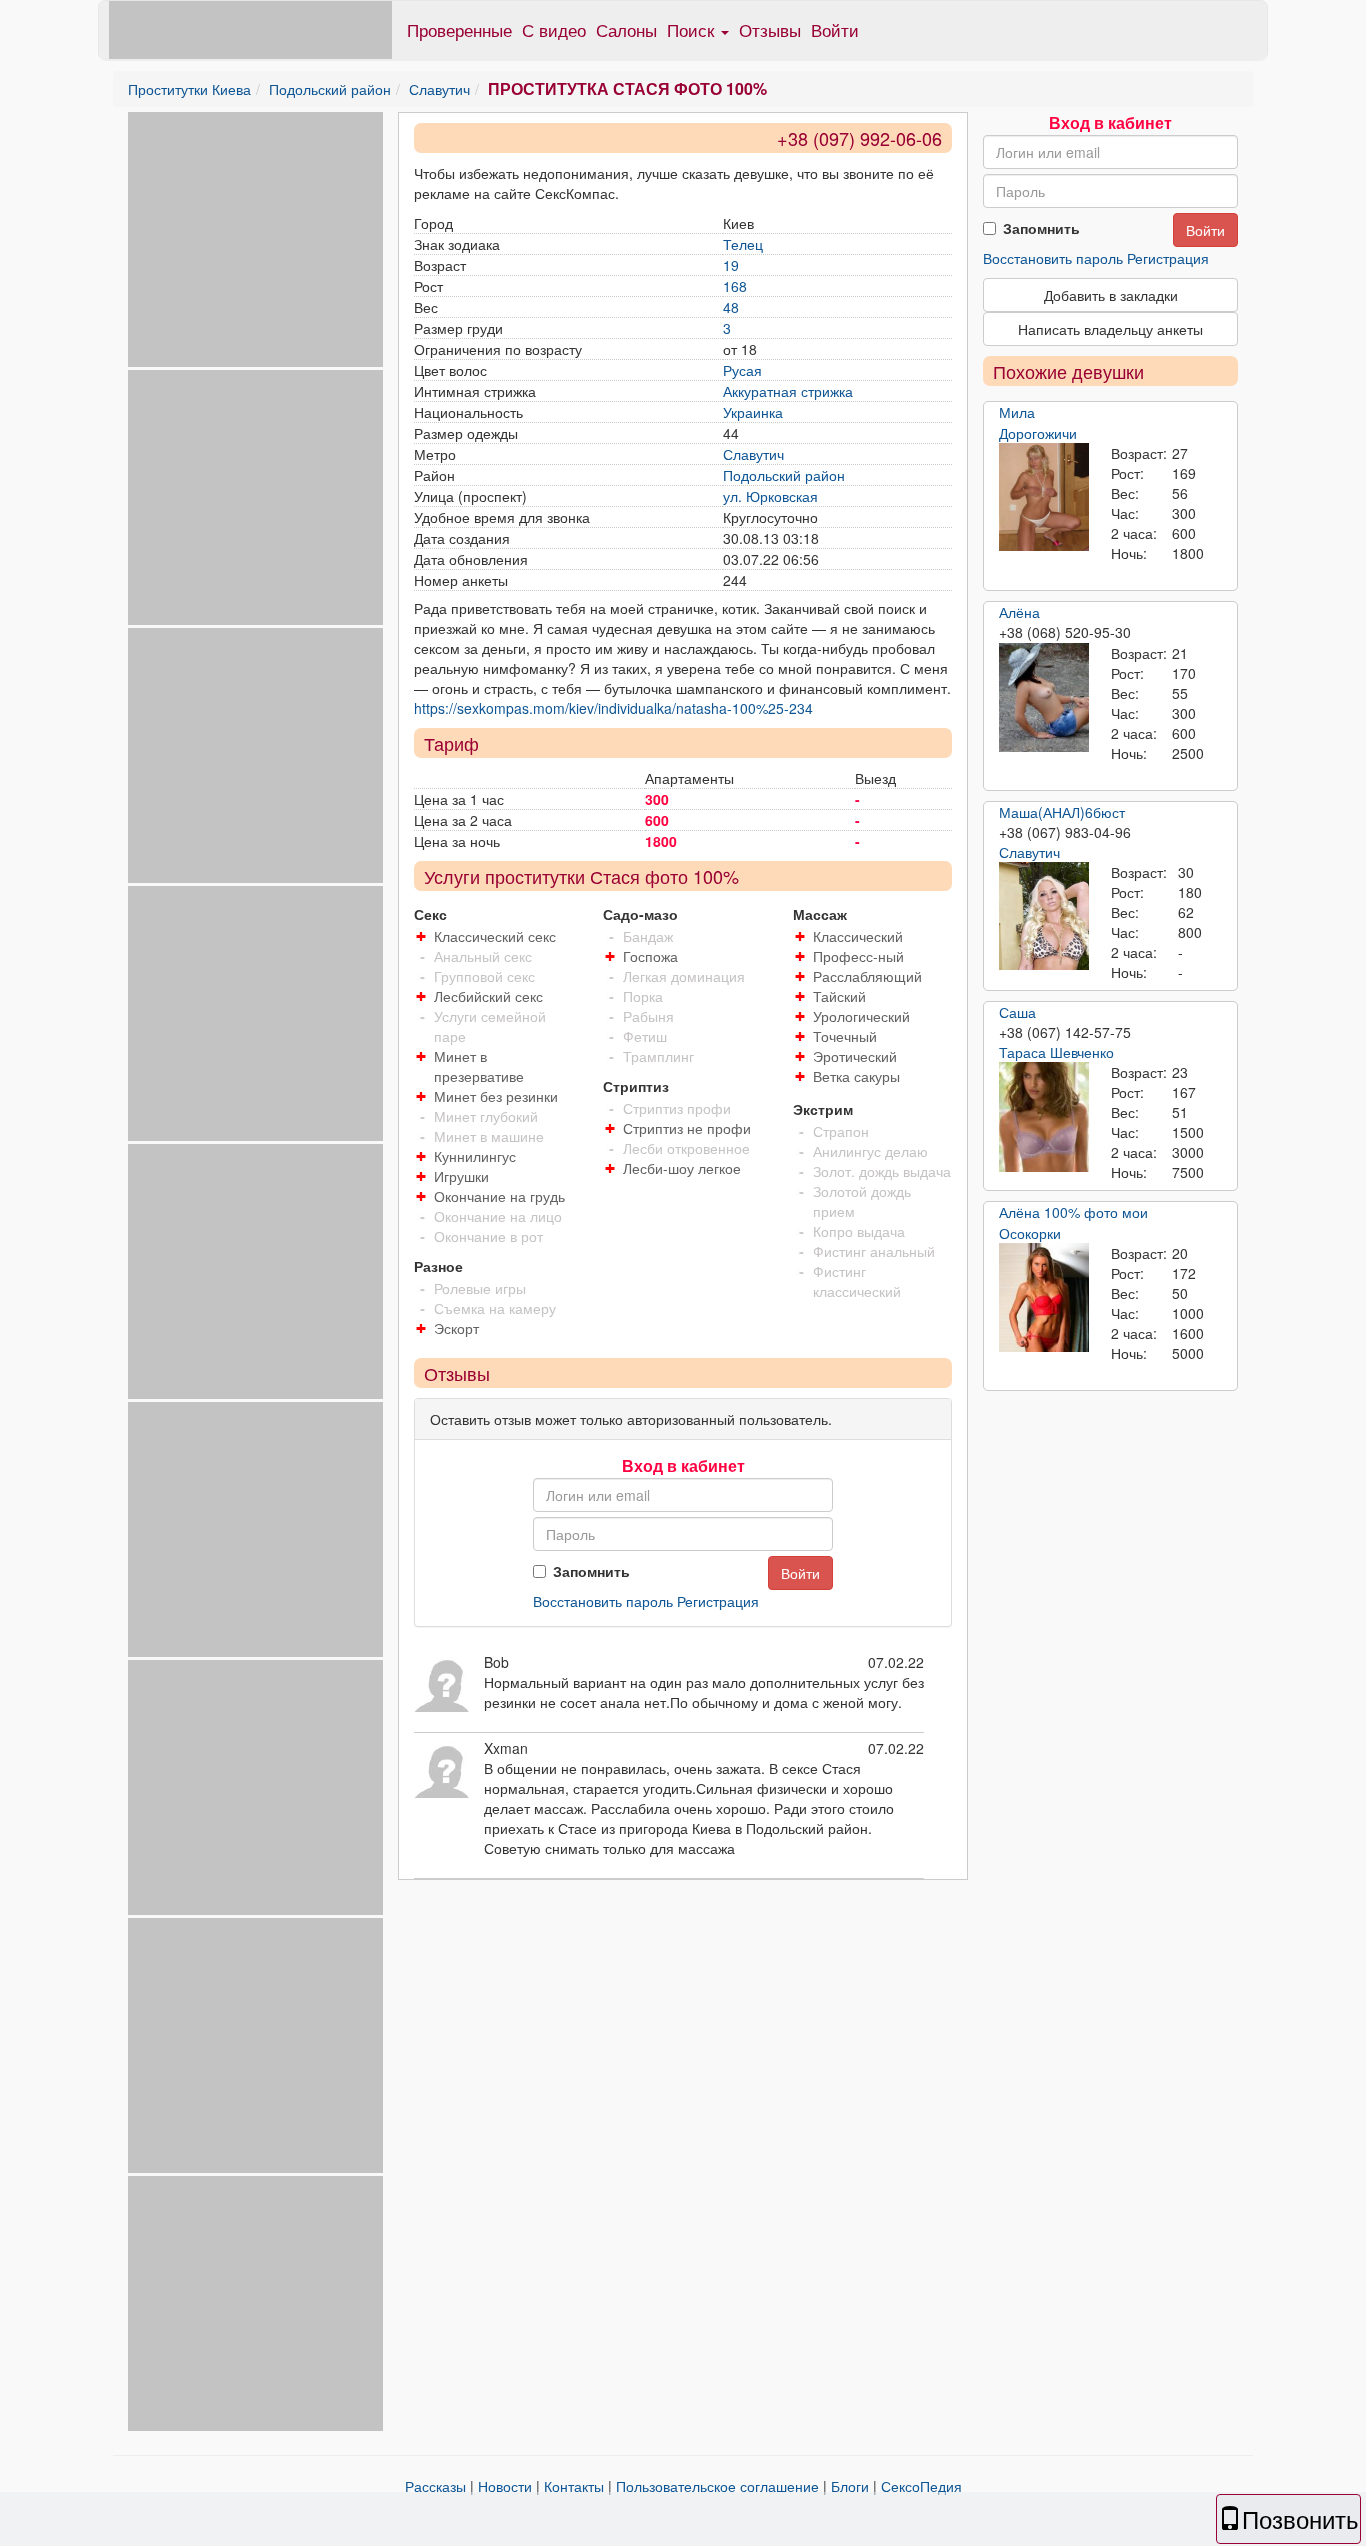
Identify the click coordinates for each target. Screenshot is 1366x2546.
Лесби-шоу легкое (682, 1168)
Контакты (574, 2486)
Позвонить (1300, 2518)
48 (731, 307)
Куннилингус (475, 1156)
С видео (554, 29)
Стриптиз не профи (687, 1128)
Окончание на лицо (498, 1216)
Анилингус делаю (870, 1151)
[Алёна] (1044, 698)
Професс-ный (858, 956)
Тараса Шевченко (1056, 1052)
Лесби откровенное (686, 1148)
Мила (1017, 412)
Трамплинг (658, 1056)
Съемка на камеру (495, 1308)
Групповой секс (484, 976)
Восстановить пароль (603, 1601)
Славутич (439, 89)
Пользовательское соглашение (717, 2486)
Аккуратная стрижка (788, 391)
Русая (742, 370)
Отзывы (770, 29)
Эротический (855, 1056)
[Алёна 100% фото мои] (1044, 1298)
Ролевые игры (480, 1288)
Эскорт (456, 1328)
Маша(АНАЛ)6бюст (1062, 812)
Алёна (1019, 612)
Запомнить (591, 1571)
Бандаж (648, 936)
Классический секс (495, 936)
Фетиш (645, 1036)
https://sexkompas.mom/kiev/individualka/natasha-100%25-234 (613, 708)
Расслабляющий (867, 976)
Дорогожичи (1038, 433)
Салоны (626, 29)
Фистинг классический (857, 1281)
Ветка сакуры (856, 1076)
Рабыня (648, 1016)
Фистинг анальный (874, 1251)
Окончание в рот (488, 1236)
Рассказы (435, 2486)
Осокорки (1030, 1233)
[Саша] (1044, 1117)
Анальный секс (483, 956)
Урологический (861, 1016)
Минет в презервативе (479, 1066)
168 (735, 286)
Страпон (841, 1131)
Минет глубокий (486, 1116)
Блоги (850, 2486)
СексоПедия (921, 2486)
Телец (743, 244)
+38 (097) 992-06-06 (859, 138)
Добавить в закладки (1111, 295)
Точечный (845, 1036)
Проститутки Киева (189, 89)
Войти (835, 29)
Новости (505, 2486)
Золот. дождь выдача (882, 1171)
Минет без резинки (496, 1096)
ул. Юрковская (770, 496)
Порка (643, 996)
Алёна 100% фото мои (1073, 1212)
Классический (858, 936)
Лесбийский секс (488, 996)
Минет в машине (489, 1136)
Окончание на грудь (499, 1196)
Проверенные (459, 29)
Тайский (839, 996)
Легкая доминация (684, 976)
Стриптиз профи (677, 1108)
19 (731, 265)
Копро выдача (859, 1231)
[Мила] (1044, 497)
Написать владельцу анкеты (1110, 329)
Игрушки (461, 1176)
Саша (1017, 1012)
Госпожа (650, 956)
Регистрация (718, 1601)
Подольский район (330, 89)
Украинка (753, 412)
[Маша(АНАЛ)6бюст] (1044, 916)
